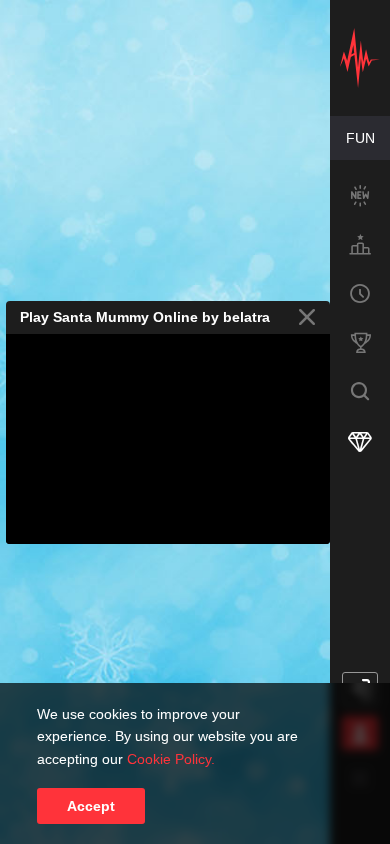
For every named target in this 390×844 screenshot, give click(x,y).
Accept (91, 806)
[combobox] (360, 138)
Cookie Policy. (171, 759)
